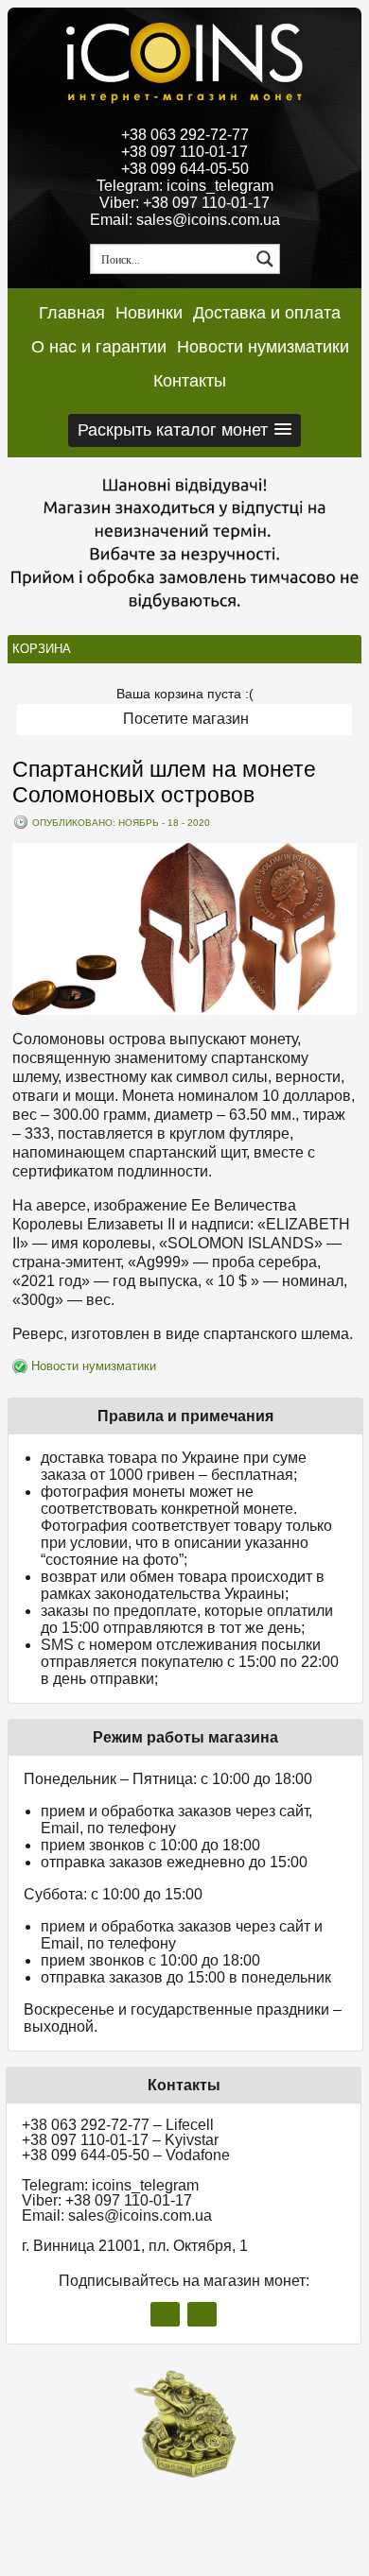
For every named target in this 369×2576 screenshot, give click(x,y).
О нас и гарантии (99, 347)
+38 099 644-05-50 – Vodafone (126, 2155)
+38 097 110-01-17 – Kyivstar (120, 2140)
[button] (184, 430)
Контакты (190, 381)
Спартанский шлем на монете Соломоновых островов (164, 782)
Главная (72, 313)
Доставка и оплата (267, 313)
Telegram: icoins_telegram (185, 186)
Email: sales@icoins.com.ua (185, 220)
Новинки (149, 313)
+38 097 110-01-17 (184, 152)
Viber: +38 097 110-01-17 (184, 203)
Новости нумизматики (263, 347)
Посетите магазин (186, 719)
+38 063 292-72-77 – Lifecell (118, 2125)
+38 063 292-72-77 (185, 135)
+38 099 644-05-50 (185, 169)
